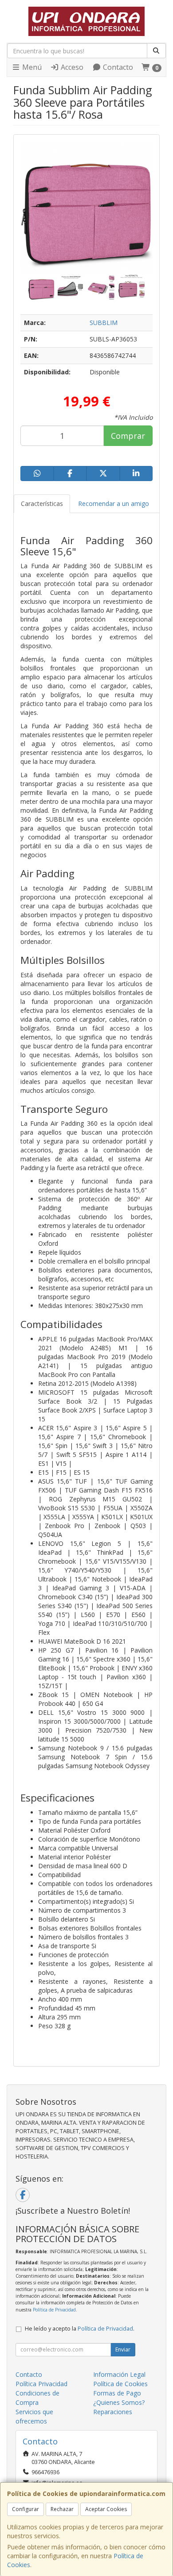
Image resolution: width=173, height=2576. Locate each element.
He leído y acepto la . (80, 2329)
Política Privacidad (41, 2384)
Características (42, 504)
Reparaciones (113, 2412)
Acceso (71, 67)
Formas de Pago (117, 2393)
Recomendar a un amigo (114, 504)
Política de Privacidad (54, 2310)
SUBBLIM (104, 323)
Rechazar (62, 2509)
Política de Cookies (120, 2384)
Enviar (123, 2349)
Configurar (26, 2509)
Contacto (117, 67)
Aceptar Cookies (106, 2509)
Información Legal (119, 2374)
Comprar (128, 436)
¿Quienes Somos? (119, 2402)
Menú (31, 67)
